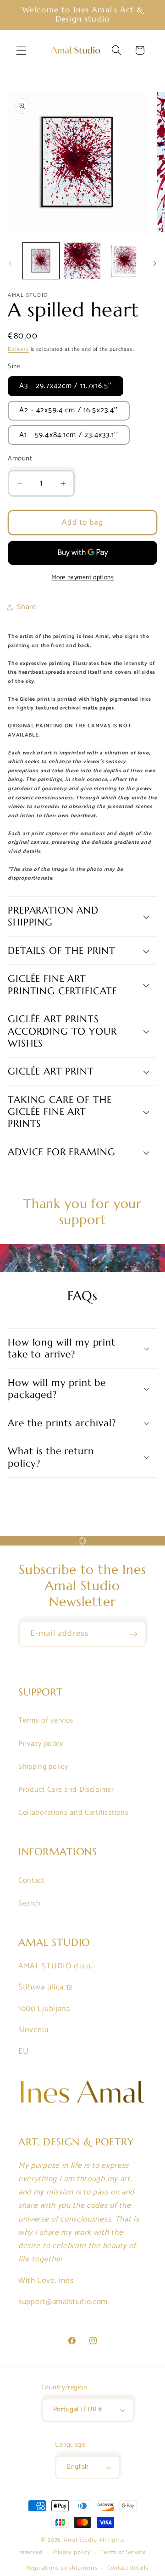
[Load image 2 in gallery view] (82, 261)
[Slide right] (155, 263)
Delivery (18, 349)
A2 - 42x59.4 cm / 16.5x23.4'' (69, 410)
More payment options (83, 578)
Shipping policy (43, 1767)
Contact (31, 1881)
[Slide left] (10, 263)
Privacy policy (41, 1744)
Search (30, 1903)
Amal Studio (80, 2540)
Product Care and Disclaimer (66, 1790)
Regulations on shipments (62, 2568)
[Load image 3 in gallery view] (124, 261)
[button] (21, 50)
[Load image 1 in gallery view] (41, 261)
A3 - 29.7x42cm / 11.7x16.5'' (66, 386)
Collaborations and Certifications (74, 1813)
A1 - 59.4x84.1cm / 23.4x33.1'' (69, 435)
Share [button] (26, 607)
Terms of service (46, 1720)
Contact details (128, 2568)
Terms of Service (123, 2552)
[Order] (134, 1634)
